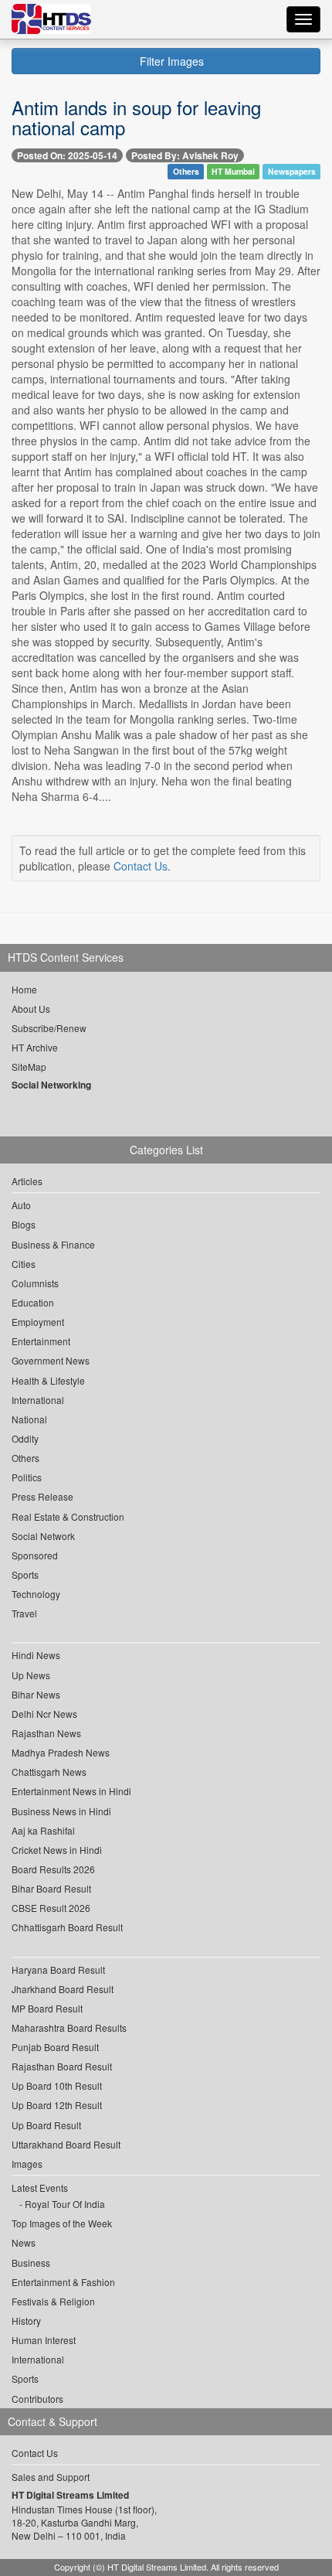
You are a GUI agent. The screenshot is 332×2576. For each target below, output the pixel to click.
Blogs (24, 1224)
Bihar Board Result (51, 1888)
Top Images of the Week (62, 2223)
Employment (38, 1322)
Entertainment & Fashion (63, 2282)
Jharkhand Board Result (63, 1989)
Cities (24, 1264)
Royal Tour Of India (65, 2204)
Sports (25, 1574)
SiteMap (29, 1067)
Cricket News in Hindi (57, 1850)
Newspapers (292, 171)
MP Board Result (47, 2008)
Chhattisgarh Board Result (67, 1927)
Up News (31, 1675)
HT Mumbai (233, 171)
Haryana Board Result (58, 1969)
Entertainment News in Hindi (71, 1791)
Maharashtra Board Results (69, 2027)
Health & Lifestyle (48, 1380)
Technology (36, 1594)
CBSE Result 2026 (51, 1908)
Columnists (35, 1283)
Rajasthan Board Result (62, 2066)
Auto (21, 1205)
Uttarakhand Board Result (66, 2144)
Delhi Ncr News (44, 1714)
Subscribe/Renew (49, 1028)
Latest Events (40, 2188)
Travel (24, 1613)
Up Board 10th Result (57, 2085)
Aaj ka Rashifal (43, 1830)
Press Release (42, 1496)
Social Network (43, 1536)
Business (31, 2263)
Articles (27, 1181)
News (24, 2242)
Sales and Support (51, 2477)
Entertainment (41, 1341)
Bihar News (36, 1694)
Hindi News (36, 1655)
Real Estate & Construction (68, 1516)
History (26, 2320)
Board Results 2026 (53, 1869)
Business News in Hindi (61, 1811)
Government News (51, 1360)
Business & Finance (53, 1244)
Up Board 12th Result (57, 2105)
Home (24, 989)
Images (27, 2164)
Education (33, 1302)
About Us (31, 1009)
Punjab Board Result (55, 2047)
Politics (27, 1477)
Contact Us (141, 866)
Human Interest (44, 2340)
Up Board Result (46, 2125)
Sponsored (35, 1555)
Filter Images (170, 61)
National (29, 1419)
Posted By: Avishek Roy (185, 155)
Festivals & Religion (53, 2301)
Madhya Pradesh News (61, 1752)
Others (186, 171)
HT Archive (35, 1047)
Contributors (37, 2399)
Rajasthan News (46, 1733)
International (38, 1400)
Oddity (25, 1438)
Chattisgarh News (49, 1772)
